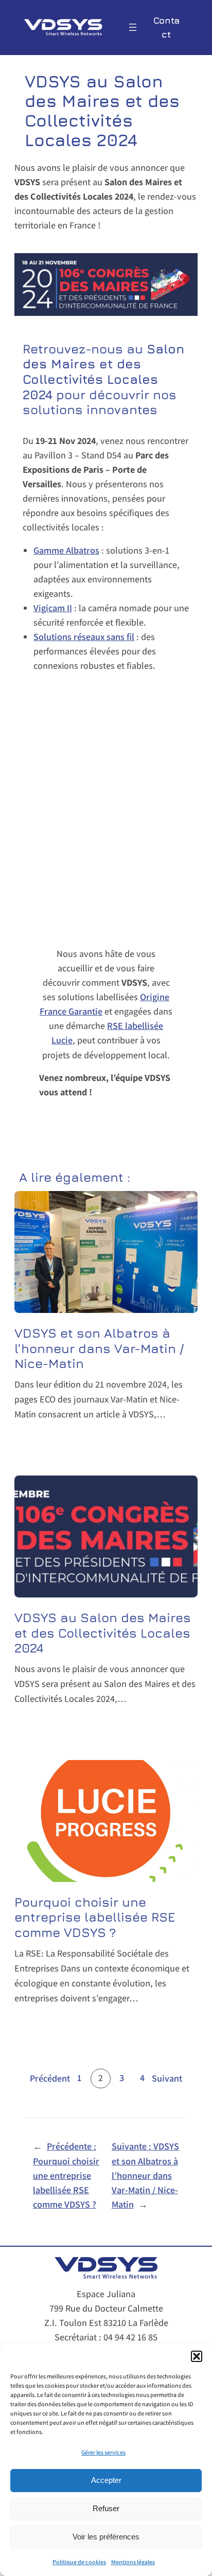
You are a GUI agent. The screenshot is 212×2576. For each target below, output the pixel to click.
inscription (106, 1118)
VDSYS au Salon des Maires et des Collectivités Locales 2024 (103, 1632)
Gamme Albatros (66, 550)
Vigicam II (53, 608)
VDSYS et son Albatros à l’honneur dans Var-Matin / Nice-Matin (99, 1348)
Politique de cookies (79, 2562)
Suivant (167, 2078)
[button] (197, 2356)
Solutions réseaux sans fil (84, 637)
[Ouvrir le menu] (133, 27)
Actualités (80, 1439)
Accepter (106, 2480)
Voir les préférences (106, 2537)
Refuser (106, 2508)
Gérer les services (103, 2452)
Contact (166, 27)
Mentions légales (133, 2562)
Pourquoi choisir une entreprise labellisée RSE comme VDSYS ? (95, 1917)
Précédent (50, 2078)
